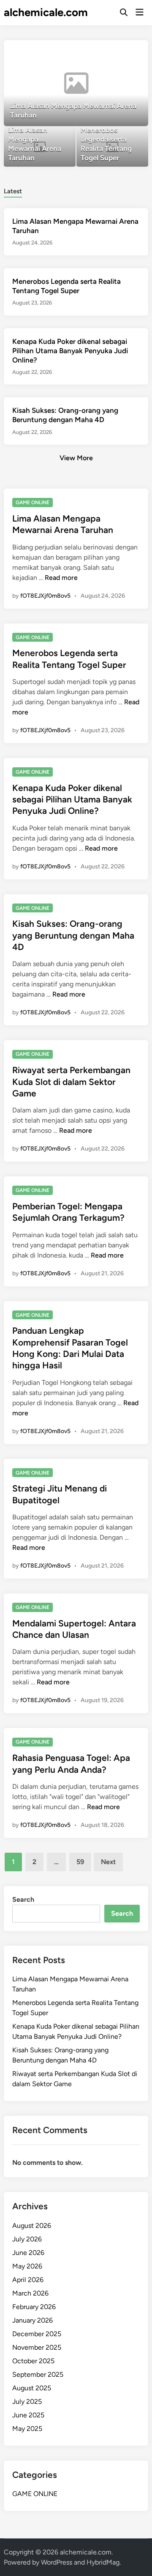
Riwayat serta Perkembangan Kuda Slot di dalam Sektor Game (71, 1082)
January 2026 (33, 2320)
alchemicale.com (46, 12)
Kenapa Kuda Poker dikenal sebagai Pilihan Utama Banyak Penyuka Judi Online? (70, 351)
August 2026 (32, 2226)
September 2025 (38, 2374)
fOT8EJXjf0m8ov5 (45, 596)
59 (80, 1862)
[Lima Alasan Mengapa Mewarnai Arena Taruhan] (76, 83)
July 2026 (27, 2239)
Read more (61, 578)
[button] (109, 51)
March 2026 (30, 2293)
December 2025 (37, 2334)
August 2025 (32, 2388)
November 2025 (37, 2347)
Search (23, 1899)
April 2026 (28, 2280)
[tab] (13, 191)
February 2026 (34, 2307)
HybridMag (103, 2562)
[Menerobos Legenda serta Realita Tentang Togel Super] (112, 147)
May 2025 (27, 2429)
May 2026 (27, 2266)
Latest (13, 191)
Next (108, 1862)
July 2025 (27, 2402)
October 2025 (33, 2361)
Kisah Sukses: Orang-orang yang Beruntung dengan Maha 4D (73, 935)
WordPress (57, 2562)
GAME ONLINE (33, 503)
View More (76, 458)
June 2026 (28, 2253)
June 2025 (28, 2415)
